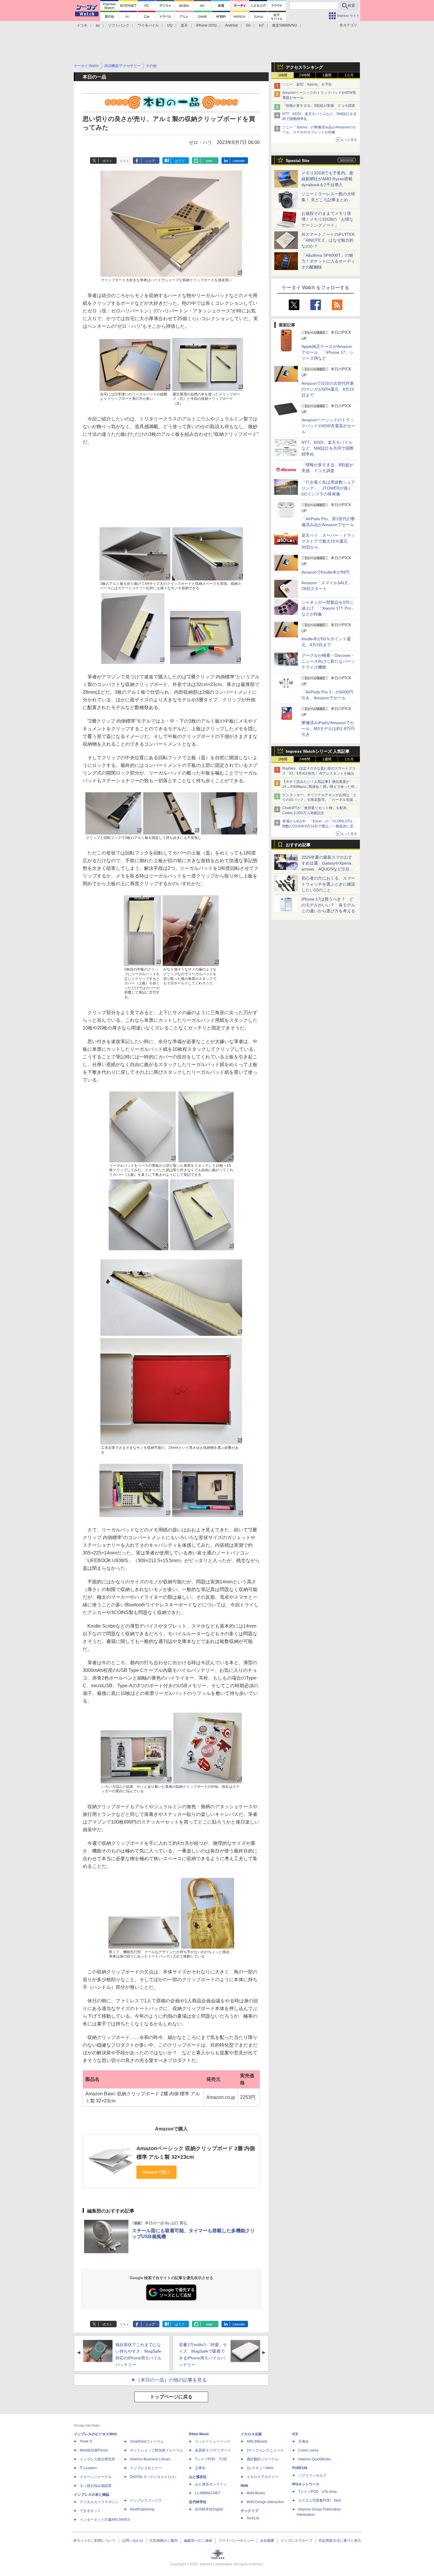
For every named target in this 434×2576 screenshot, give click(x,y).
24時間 (305, 75)
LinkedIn (239, 161)
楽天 (184, 25)
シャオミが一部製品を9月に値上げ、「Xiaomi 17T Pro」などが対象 (328, 608)
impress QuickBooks (315, 2459)
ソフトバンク (119, 25)
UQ (170, 25)
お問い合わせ (133, 2541)
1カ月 (349, 75)
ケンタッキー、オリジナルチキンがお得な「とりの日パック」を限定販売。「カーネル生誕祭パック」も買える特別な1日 (319, 800)
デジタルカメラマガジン (99, 2502)
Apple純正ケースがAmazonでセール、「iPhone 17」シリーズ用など (327, 352)
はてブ (180, 161)
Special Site (298, 161)
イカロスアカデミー (262, 2477)
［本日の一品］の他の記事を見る (171, 2380)
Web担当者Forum (94, 2450)
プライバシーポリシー (236, 2541)
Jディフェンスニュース (265, 2450)
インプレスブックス (146, 2500)
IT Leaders (88, 2468)
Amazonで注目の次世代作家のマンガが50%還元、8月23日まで (328, 389)
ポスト (107, 161)
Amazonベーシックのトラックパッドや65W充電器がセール (328, 426)
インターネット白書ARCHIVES (105, 2520)
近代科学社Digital (209, 2509)
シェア (150, 161)
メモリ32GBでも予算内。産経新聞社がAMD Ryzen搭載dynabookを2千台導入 (327, 179)
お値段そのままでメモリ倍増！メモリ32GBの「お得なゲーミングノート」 (327, 219)
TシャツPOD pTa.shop (318, 2492)
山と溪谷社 (198, 2477)
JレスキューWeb (260, 2468)
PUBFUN (300, 2468)
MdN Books (256, 2493)
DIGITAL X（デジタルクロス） (154, 2477)
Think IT (86, 2441)
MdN (244, 2486)
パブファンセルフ (312, 2475)
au (98, 25)
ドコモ (82, 25)
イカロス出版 (251, 2434)
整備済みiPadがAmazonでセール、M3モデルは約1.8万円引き (328, 729)
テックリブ (249, 2511)
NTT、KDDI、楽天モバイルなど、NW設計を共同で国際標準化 (328, 448)
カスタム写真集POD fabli (320, 2500)
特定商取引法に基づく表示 (340, 2541)
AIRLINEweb (257, 2441)
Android (231, 25)
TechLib (253, 2518)
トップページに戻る (171, 2397)
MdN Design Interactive (265, 2502)
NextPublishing (142, 2509)
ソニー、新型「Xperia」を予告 (307, 84)
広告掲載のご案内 (164, 2541)
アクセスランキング (304, 67)
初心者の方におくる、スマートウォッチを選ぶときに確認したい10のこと (328, 884)
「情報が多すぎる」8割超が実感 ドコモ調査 (319, 106)
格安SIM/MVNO (285, 25)
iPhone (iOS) (206, 25)
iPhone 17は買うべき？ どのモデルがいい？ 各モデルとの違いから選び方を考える (328, 905)
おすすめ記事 (298, 845)
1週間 (327, 75)
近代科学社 (198, 2502)
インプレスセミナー (146, 2468)
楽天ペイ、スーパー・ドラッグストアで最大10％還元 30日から (328, 541)
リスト (124, 161)
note (209, 161)
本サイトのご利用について (94, 2541)
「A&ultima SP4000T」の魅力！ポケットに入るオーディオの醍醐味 (328, 261)
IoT (261, 25)
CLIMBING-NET (208, 2493)
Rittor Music (199, 2434)
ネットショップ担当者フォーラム (156, 2450)
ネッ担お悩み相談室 (96, 2486)
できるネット (90, 2511)
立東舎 (200, 2468)
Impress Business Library (150, 2459)
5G (248, 25)
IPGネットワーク (306, 2484)
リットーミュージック (213, 2441)
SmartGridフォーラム (147, 2441)
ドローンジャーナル (96, 2477)
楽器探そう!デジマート (213, 2450)
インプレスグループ (296, 2541)
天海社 (304, 2441)
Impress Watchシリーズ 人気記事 (318, 751)
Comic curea (308, 2450)
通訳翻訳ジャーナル (262, 2459)
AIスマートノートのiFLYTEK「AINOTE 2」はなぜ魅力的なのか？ (328, 240)
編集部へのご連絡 (198, 2541)
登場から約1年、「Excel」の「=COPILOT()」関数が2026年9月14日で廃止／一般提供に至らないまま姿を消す (320, 826)
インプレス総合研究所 (97, 2459)
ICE (295, 2434)
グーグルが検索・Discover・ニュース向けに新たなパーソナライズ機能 (328, 661)
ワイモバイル (148, 25)
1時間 (283, 75)
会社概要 (267, 2541)
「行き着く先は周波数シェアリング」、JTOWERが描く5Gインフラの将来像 (328, 488)
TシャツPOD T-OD (211, 2459)
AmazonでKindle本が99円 (325, 572)
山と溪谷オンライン (211, 2484)
